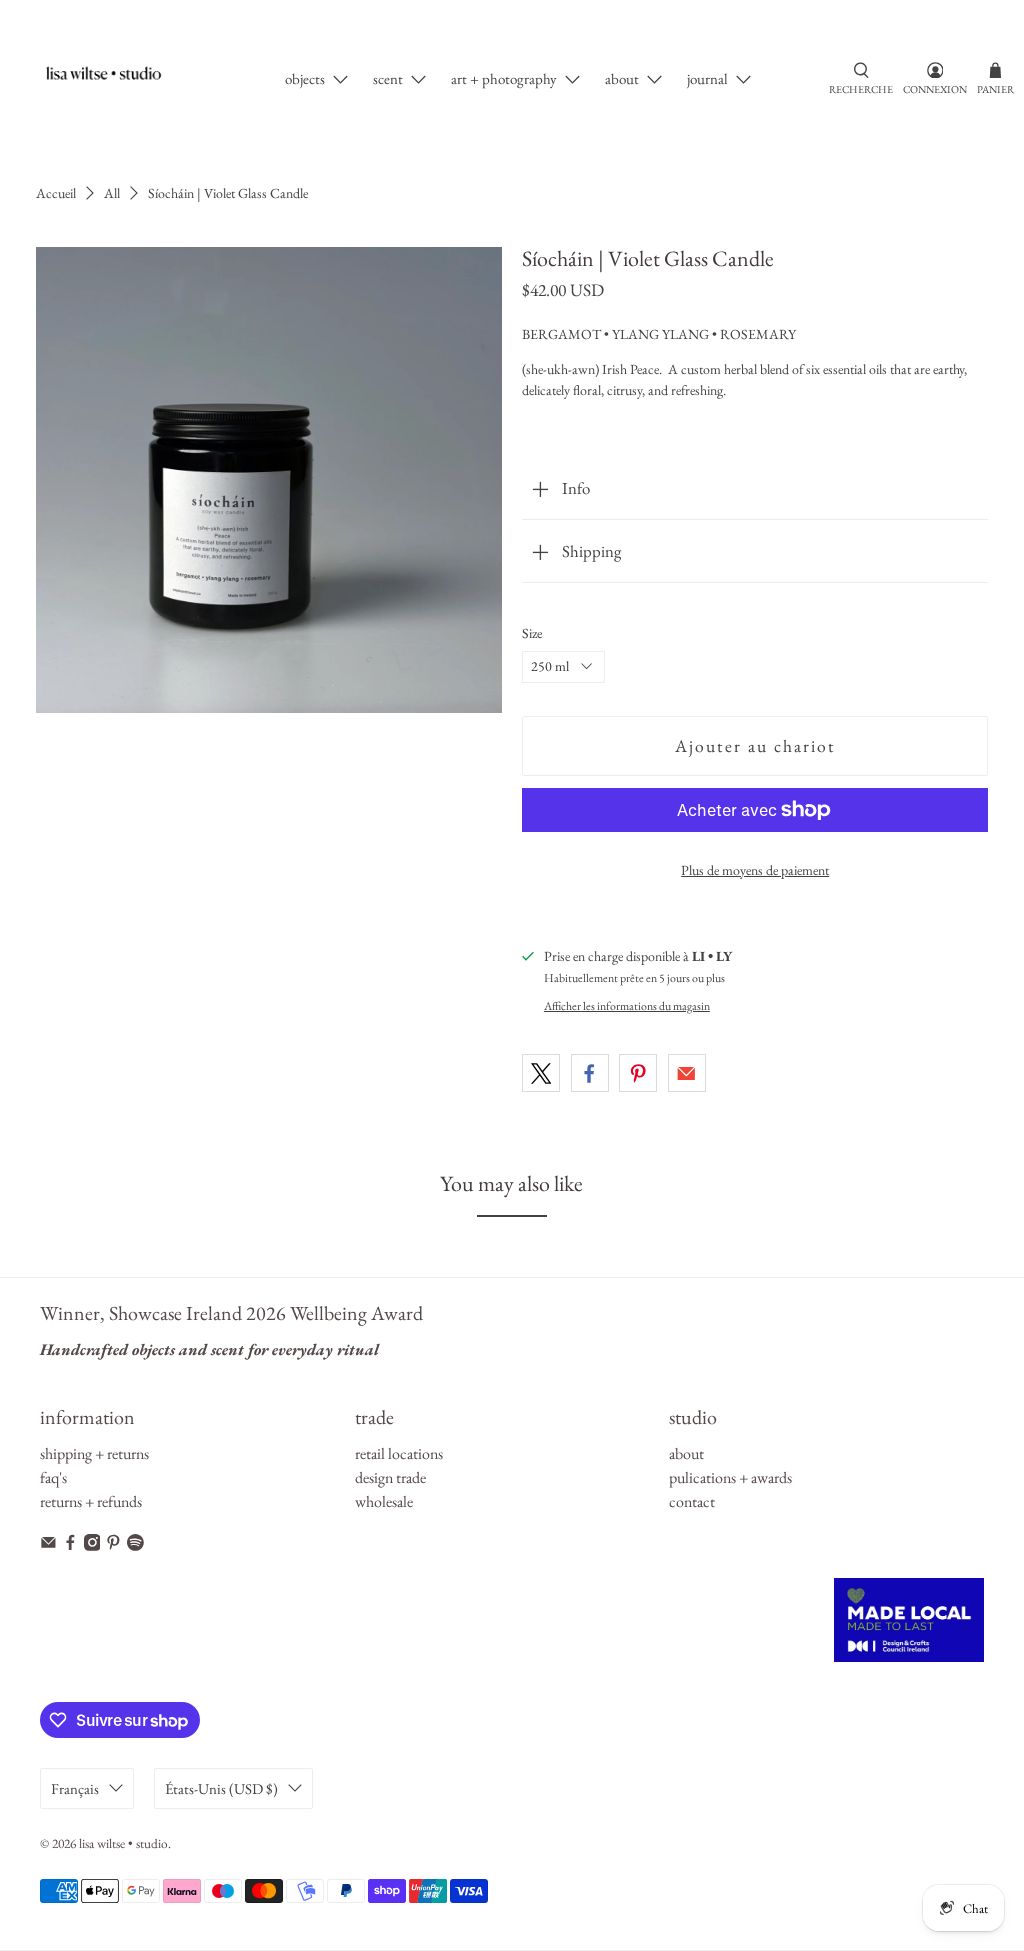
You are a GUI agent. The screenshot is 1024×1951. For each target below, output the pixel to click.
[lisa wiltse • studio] (113, 79)
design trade (390, 1477)
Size (532, 633)
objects (305, 78)
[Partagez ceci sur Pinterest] (638, 1073)
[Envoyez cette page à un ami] (687, 1073)
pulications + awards (730, 1477)
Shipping (591, 551)
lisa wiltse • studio (123, 1843)
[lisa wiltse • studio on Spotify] (135, 1545)
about (622, 78)
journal (707, 78)
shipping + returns (94, 1453)
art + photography (504, 78)
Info (576, 488)
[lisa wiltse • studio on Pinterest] (113, 1545)
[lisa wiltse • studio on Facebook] (70, 1545)
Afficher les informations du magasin (627, 1006)
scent (388, 78)
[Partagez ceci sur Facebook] (590, 1073)
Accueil (56, 193)
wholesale (384, 1501)
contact (692, 1501)
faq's (53, 1477)
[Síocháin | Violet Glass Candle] (269, 480)
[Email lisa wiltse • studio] (48, 1545)
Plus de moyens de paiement (755, 870)
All (112, 193)
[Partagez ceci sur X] (541, 1073)
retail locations (399, 1453)
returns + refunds (91, 1501)
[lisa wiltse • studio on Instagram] (92, 1545)
